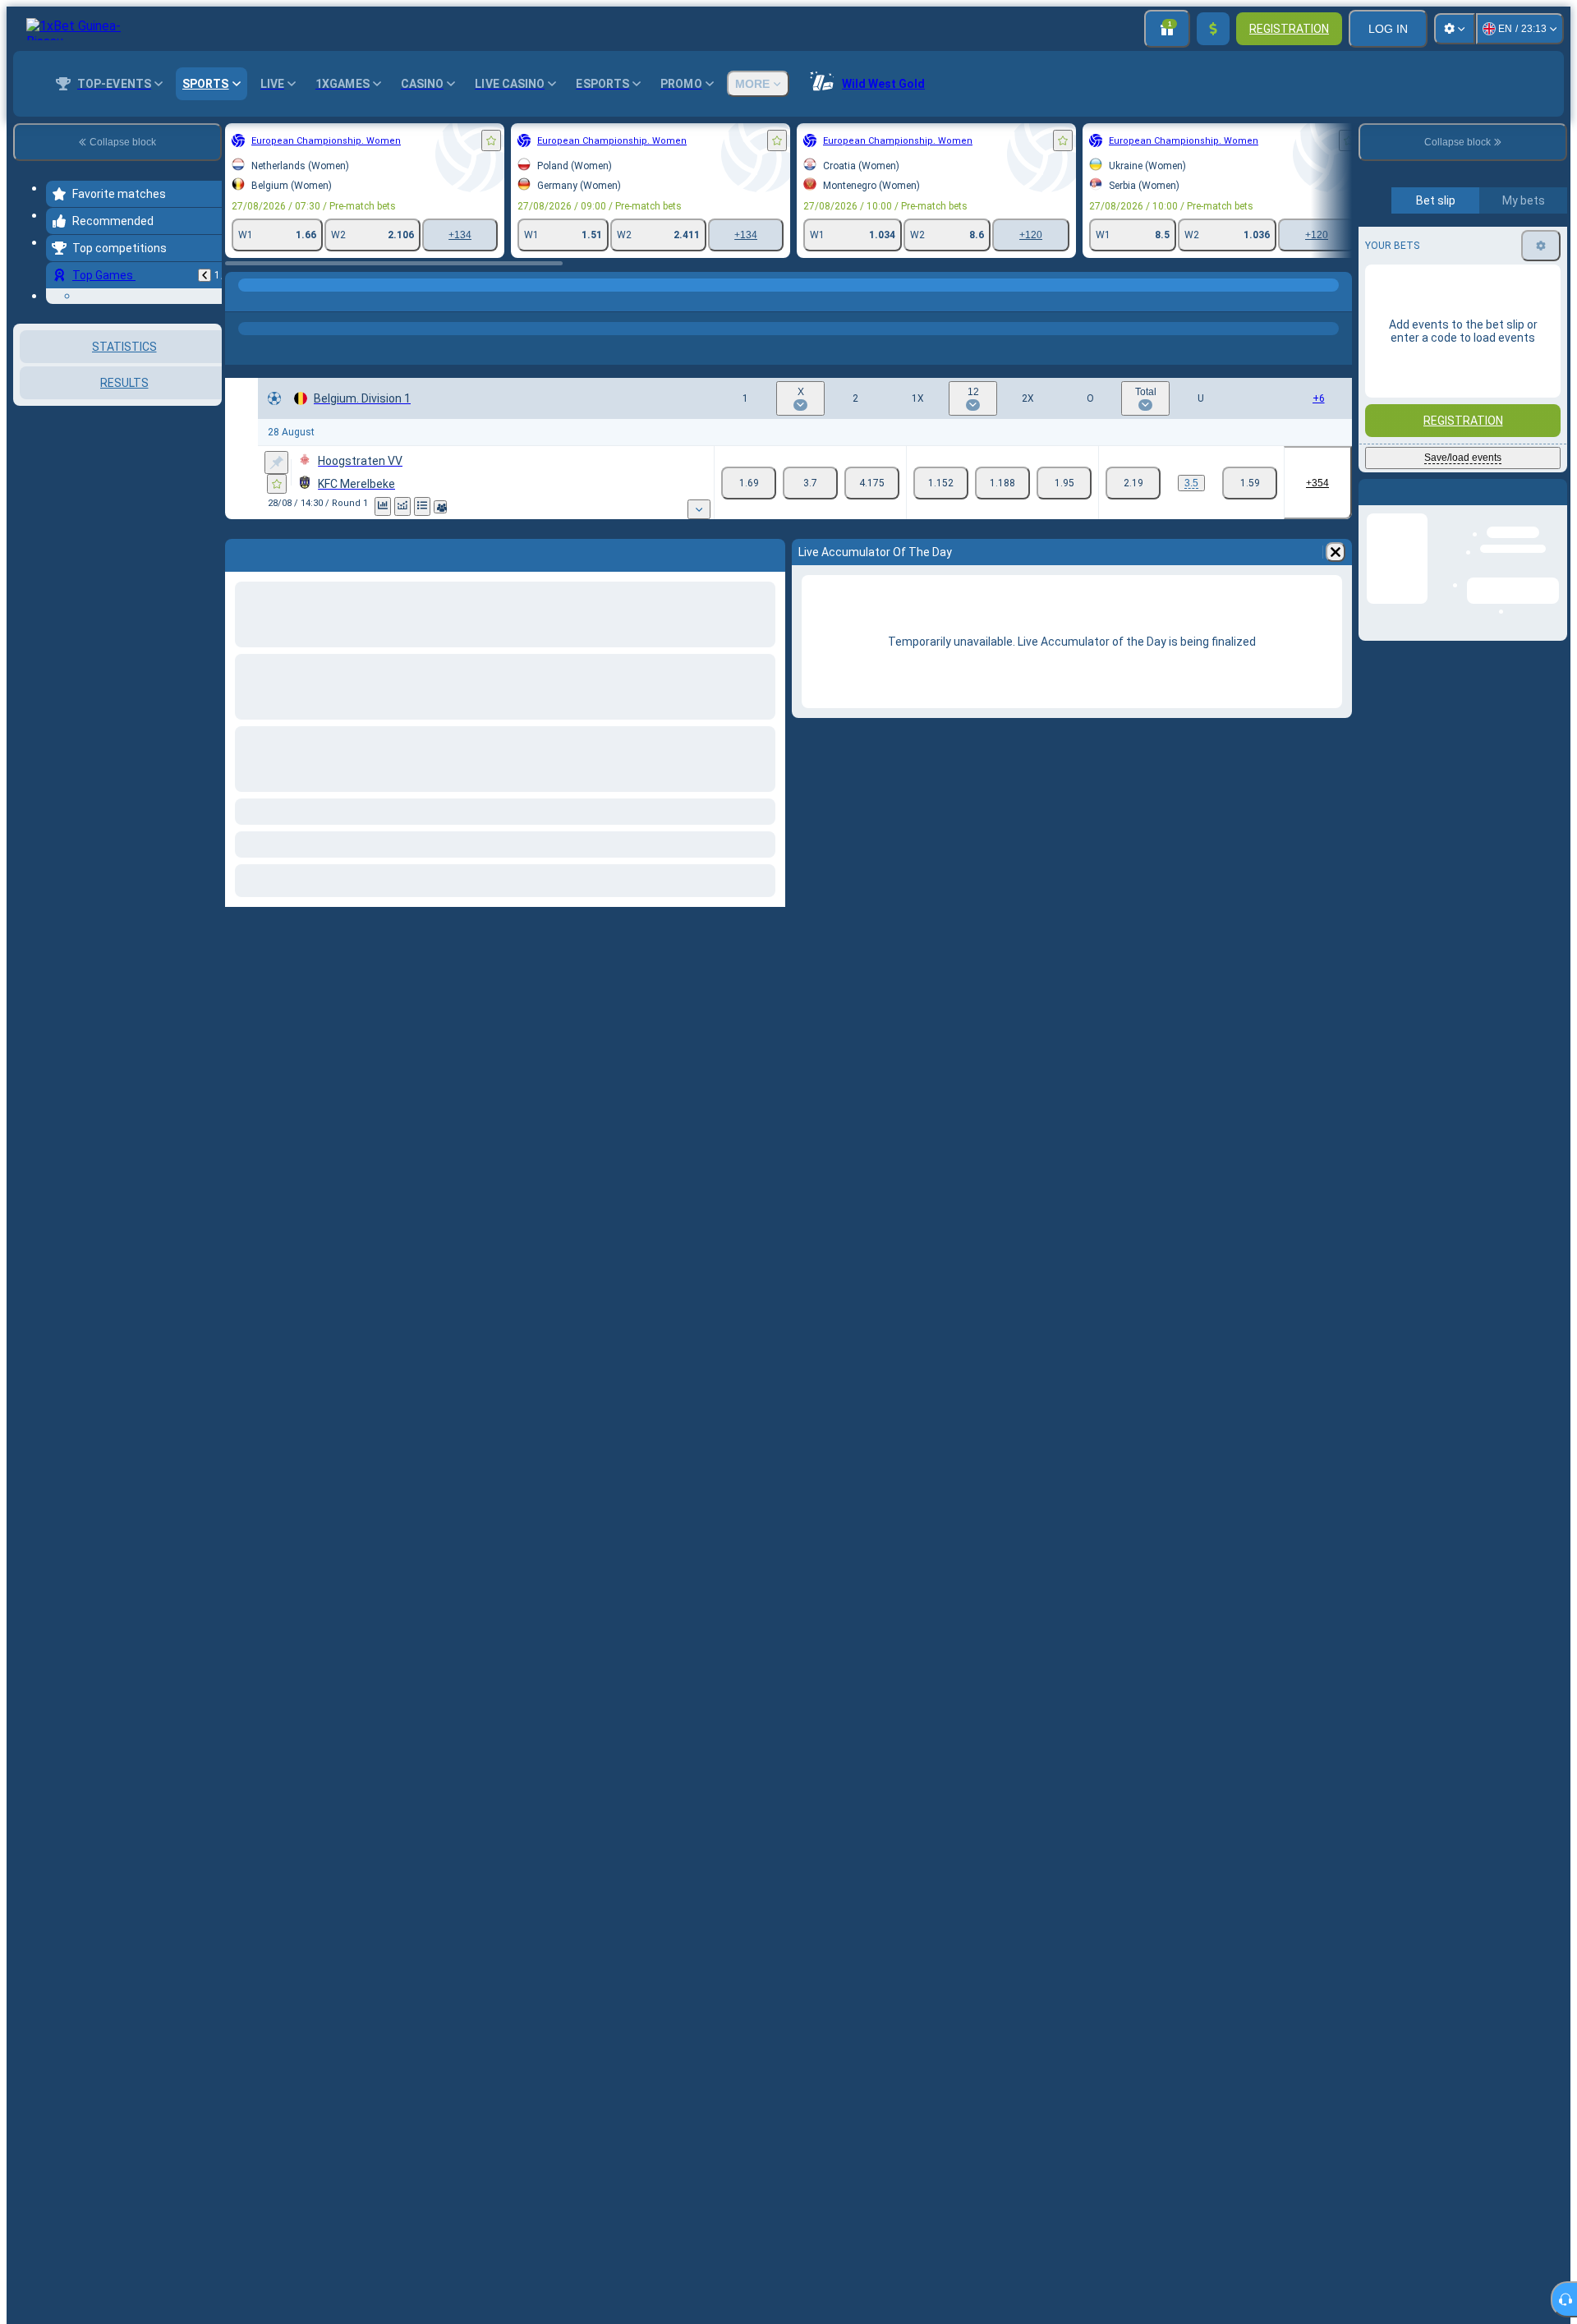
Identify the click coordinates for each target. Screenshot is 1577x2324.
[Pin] (276, 462)
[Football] (273, 301)
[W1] (749, 483)
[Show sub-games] (699, 509)
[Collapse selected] (187, 509)
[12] (1002, 483)
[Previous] (205, 275)
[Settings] (1455, 29)
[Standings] (422, 506)
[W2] (872, 483)
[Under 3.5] (1250, 483)
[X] (810, 483)
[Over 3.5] (1133, 483)
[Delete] (1336, 552)
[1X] (941, 483)
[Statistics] (383, 506)
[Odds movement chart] (402, 506)
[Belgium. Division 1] (303, 301)
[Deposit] (1213, 29)
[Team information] (440, 507)
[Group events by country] (208, 509)
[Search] (1337, 301)
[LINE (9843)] (241, 301)
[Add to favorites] (491, 140)
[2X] (1064, 483)
